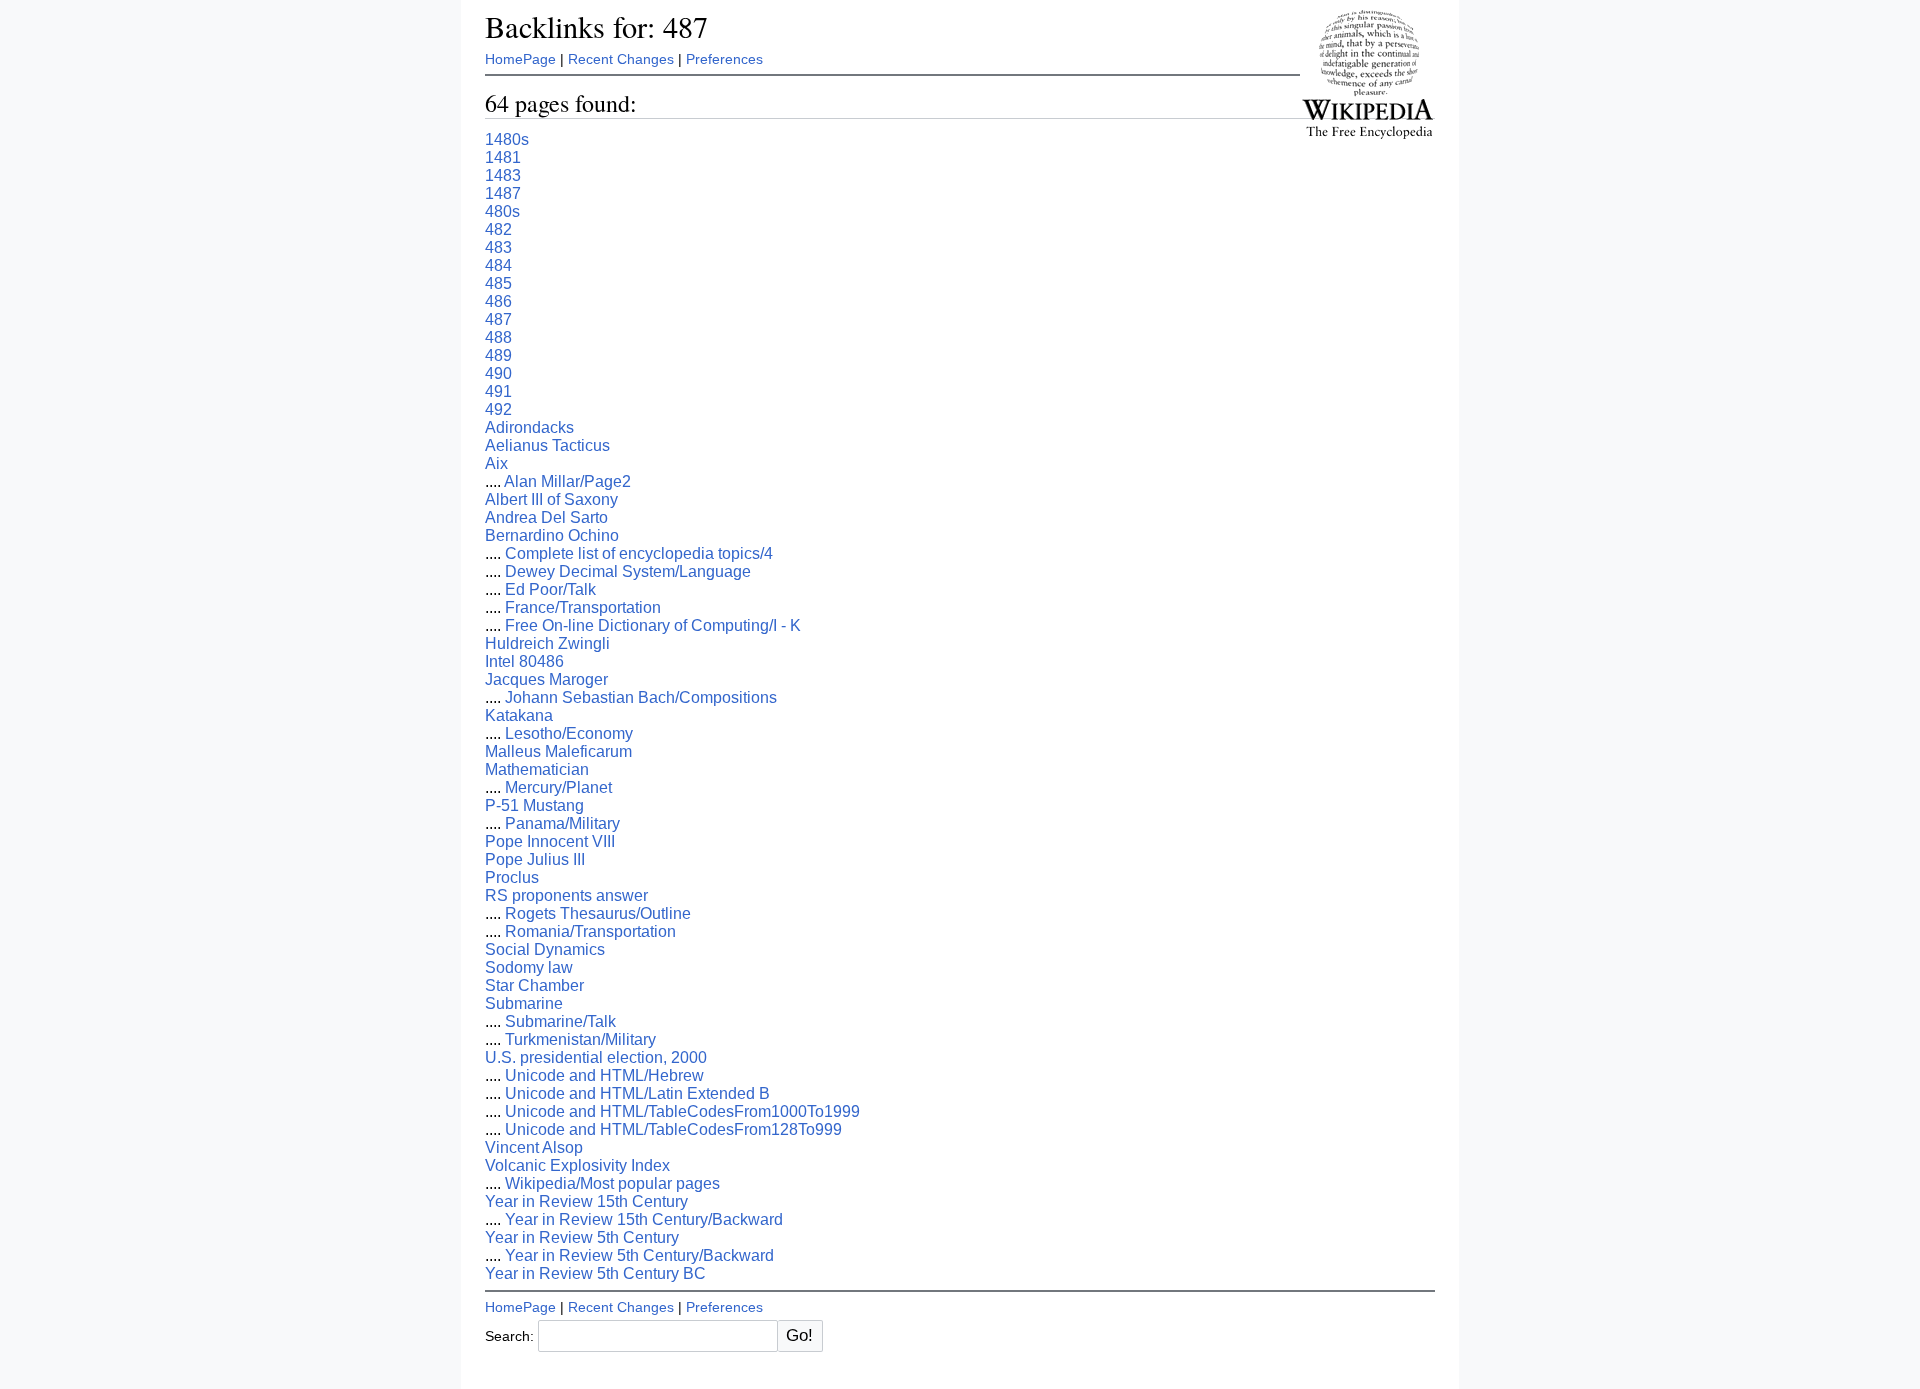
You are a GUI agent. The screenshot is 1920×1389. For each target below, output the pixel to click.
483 (498, 247)
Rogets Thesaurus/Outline (598, 913)
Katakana (519, 715)
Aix (496, 463)
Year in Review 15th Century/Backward (644, 1219)
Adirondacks (529, 427)
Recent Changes (621, 59)
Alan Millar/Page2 (567, 481)
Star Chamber (534, 985)
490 (498, 373)
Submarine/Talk (560, 1021)
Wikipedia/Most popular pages (612, 1183)
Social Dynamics (545, 949)
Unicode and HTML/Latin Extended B (637, 1093)
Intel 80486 (524, 661)
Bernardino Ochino (552, 535)
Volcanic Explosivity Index (577, 1165)
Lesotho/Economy (569, 733)
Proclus (512, 877)
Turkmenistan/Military (580, 1039)
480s (502, 211)
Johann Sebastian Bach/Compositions (641, 697)
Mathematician (537, 769)
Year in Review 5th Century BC (595, 1273)
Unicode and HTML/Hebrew (604, 1075)
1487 (503, 193)
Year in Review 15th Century (586, 1201)
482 (498, 229)
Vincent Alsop (534, 1147)
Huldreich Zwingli (547, 643)
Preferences (724, 59)
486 (498, 301)
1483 (503, 175)
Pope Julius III (535, 859)
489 (498, 355)
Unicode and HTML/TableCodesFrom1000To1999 (682, 1111)
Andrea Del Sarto (546, 517)
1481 (503, 157)
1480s (507, 139)
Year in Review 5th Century (582, 1237)
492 (498, 409)
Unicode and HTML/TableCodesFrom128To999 (673, 1129)
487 (498, 319)
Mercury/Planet (558, 787)
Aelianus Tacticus (547, 445)
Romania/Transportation (590, 931)
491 (498, 391)
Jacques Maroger (546, 679)
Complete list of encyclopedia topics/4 (639, 553)
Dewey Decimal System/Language (628, 571)
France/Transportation (583, 607)
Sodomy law (529, 967)
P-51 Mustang (534, 805)
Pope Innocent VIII (550, 841)
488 (498, 337)
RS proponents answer (566, 895)
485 (498, 283)
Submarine (524, 1003)
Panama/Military (562, 823)
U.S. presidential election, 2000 (596, 1057)
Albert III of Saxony (551, 499)
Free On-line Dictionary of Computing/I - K (653, 625)
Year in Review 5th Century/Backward (639, 1255)
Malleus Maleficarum (558, 751)
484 (498, 265)
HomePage (520, 59)
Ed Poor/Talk (550, 589)
